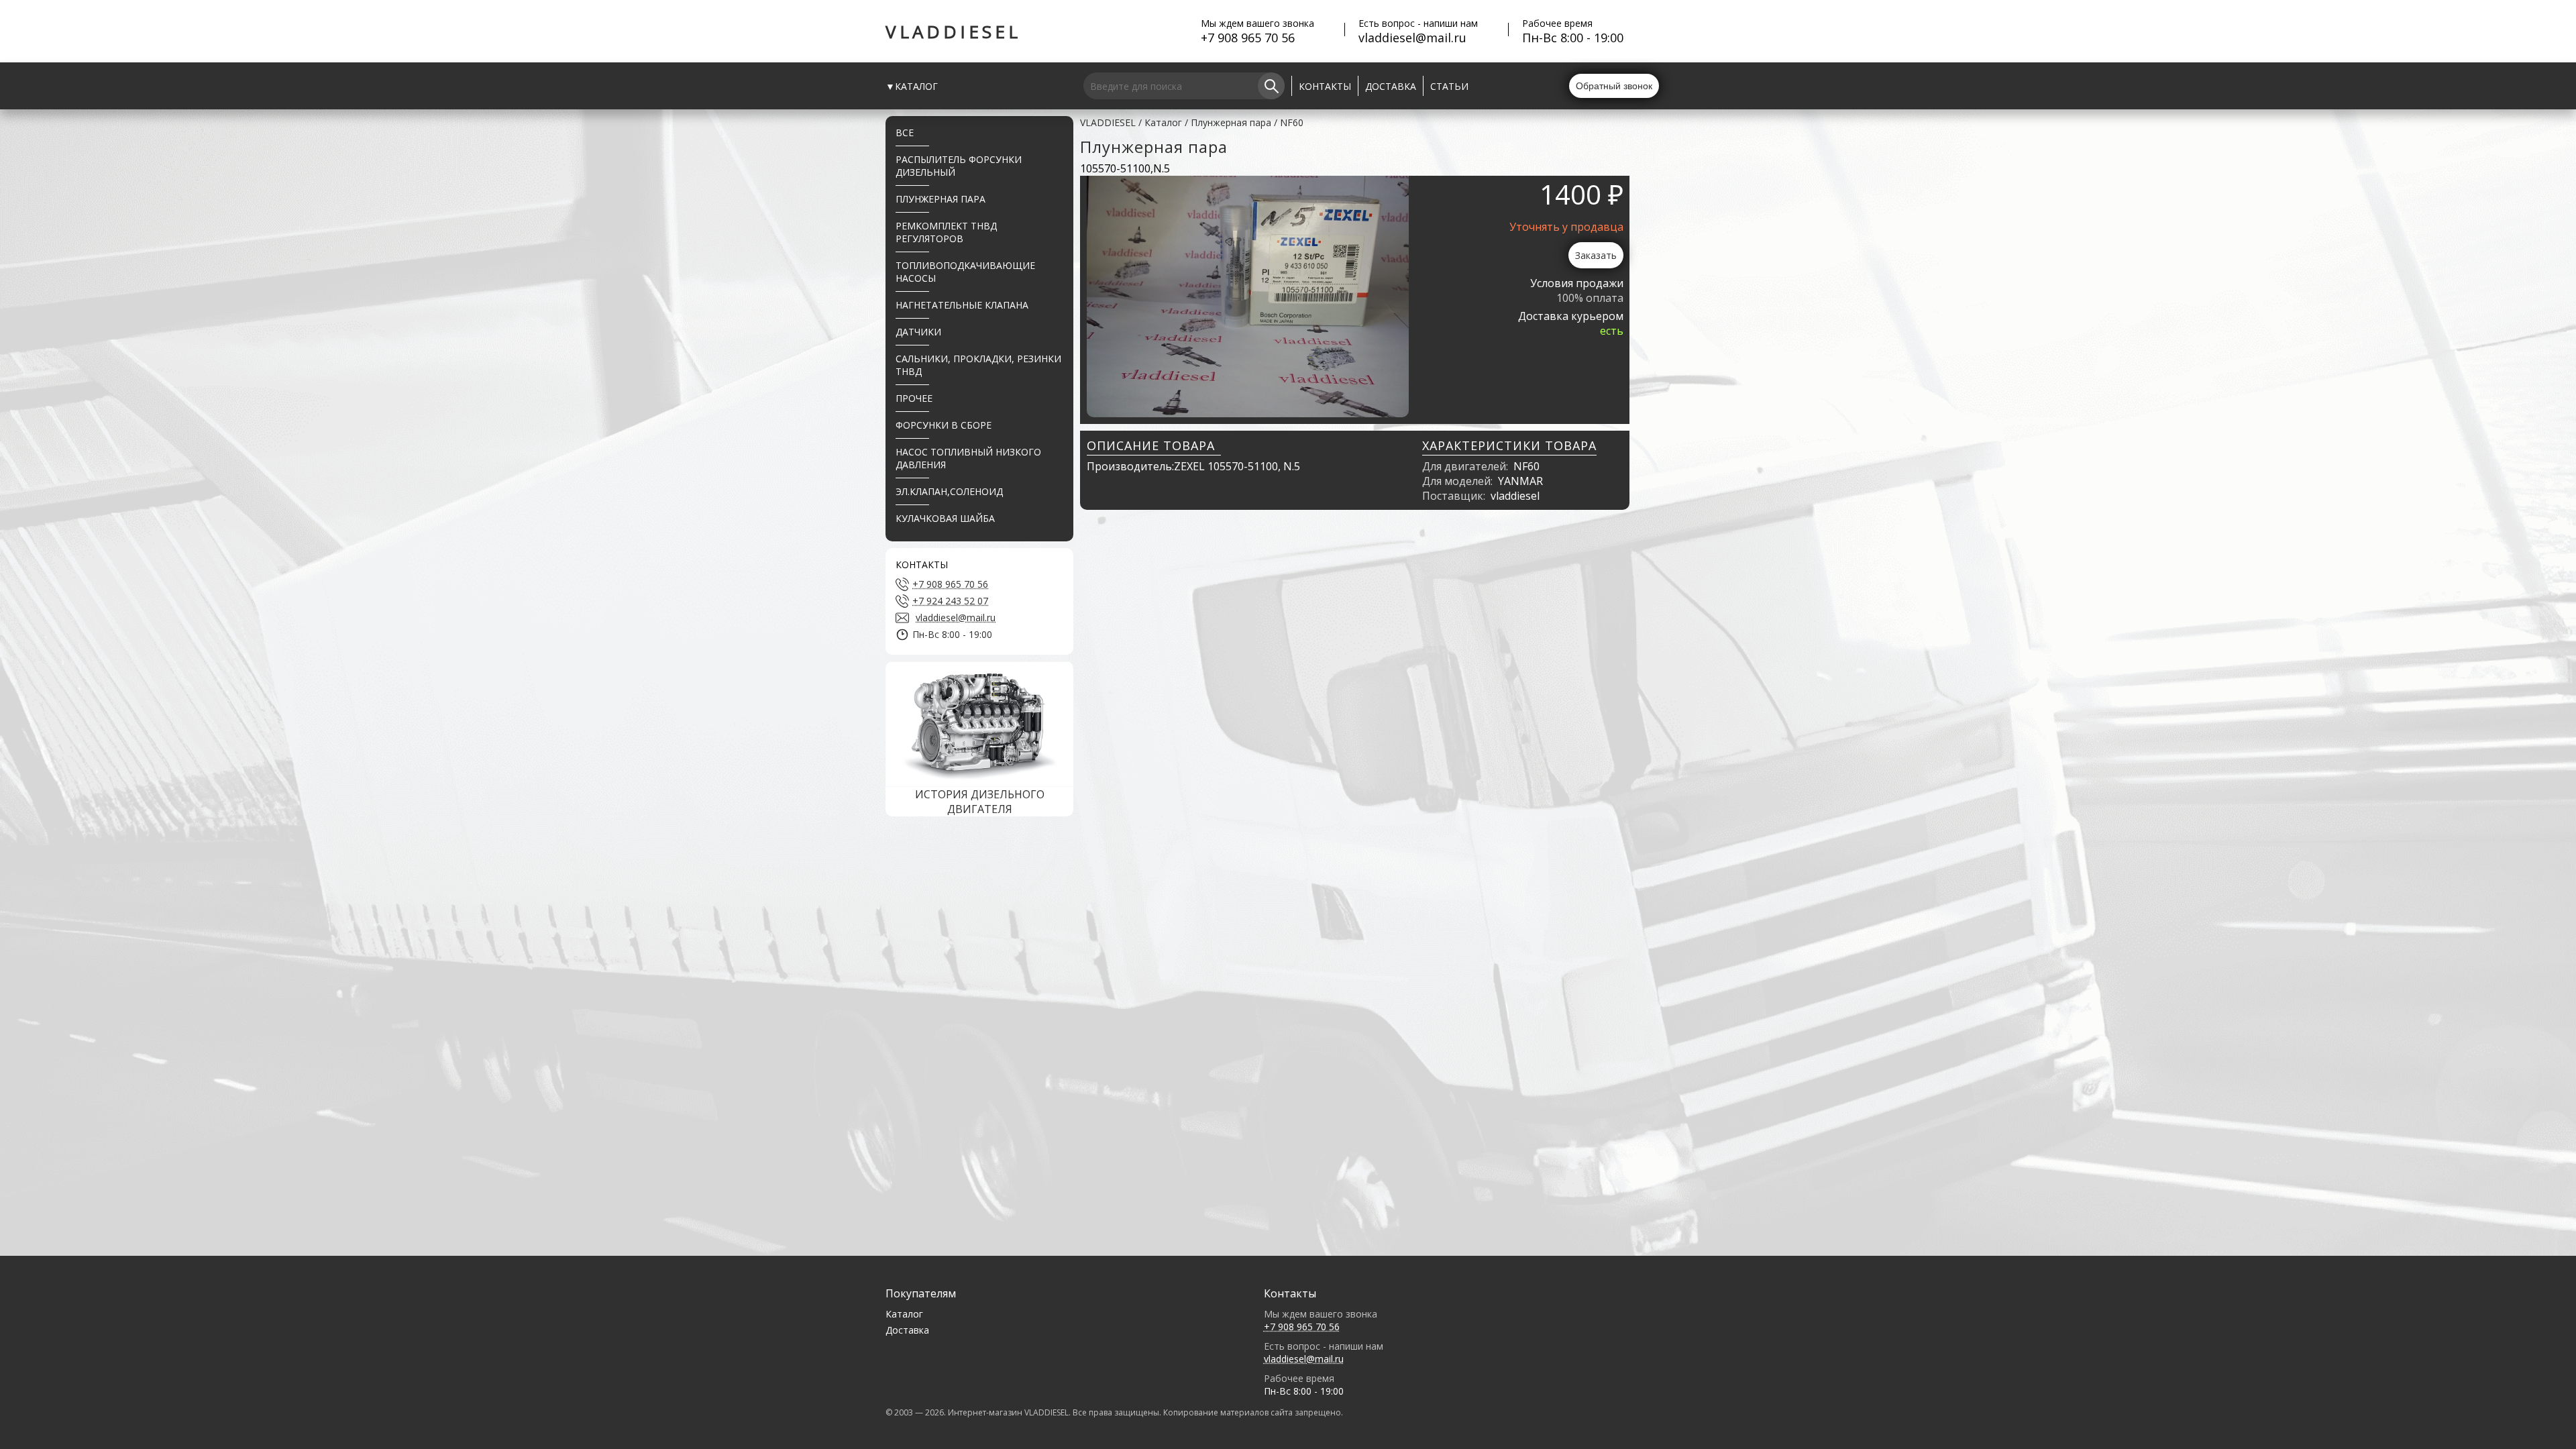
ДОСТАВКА (1391, 86)
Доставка (907, 1330)
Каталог (1163, 122)
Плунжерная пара (1231, 122)
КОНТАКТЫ (1325, 86)
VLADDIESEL (953, 32)
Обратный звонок (1614, 86)
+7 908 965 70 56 (1248, 38)
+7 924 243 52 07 (950, 601)
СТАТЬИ (1449, 86)
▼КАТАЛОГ (912, 86)
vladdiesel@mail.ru (1412, 38)
